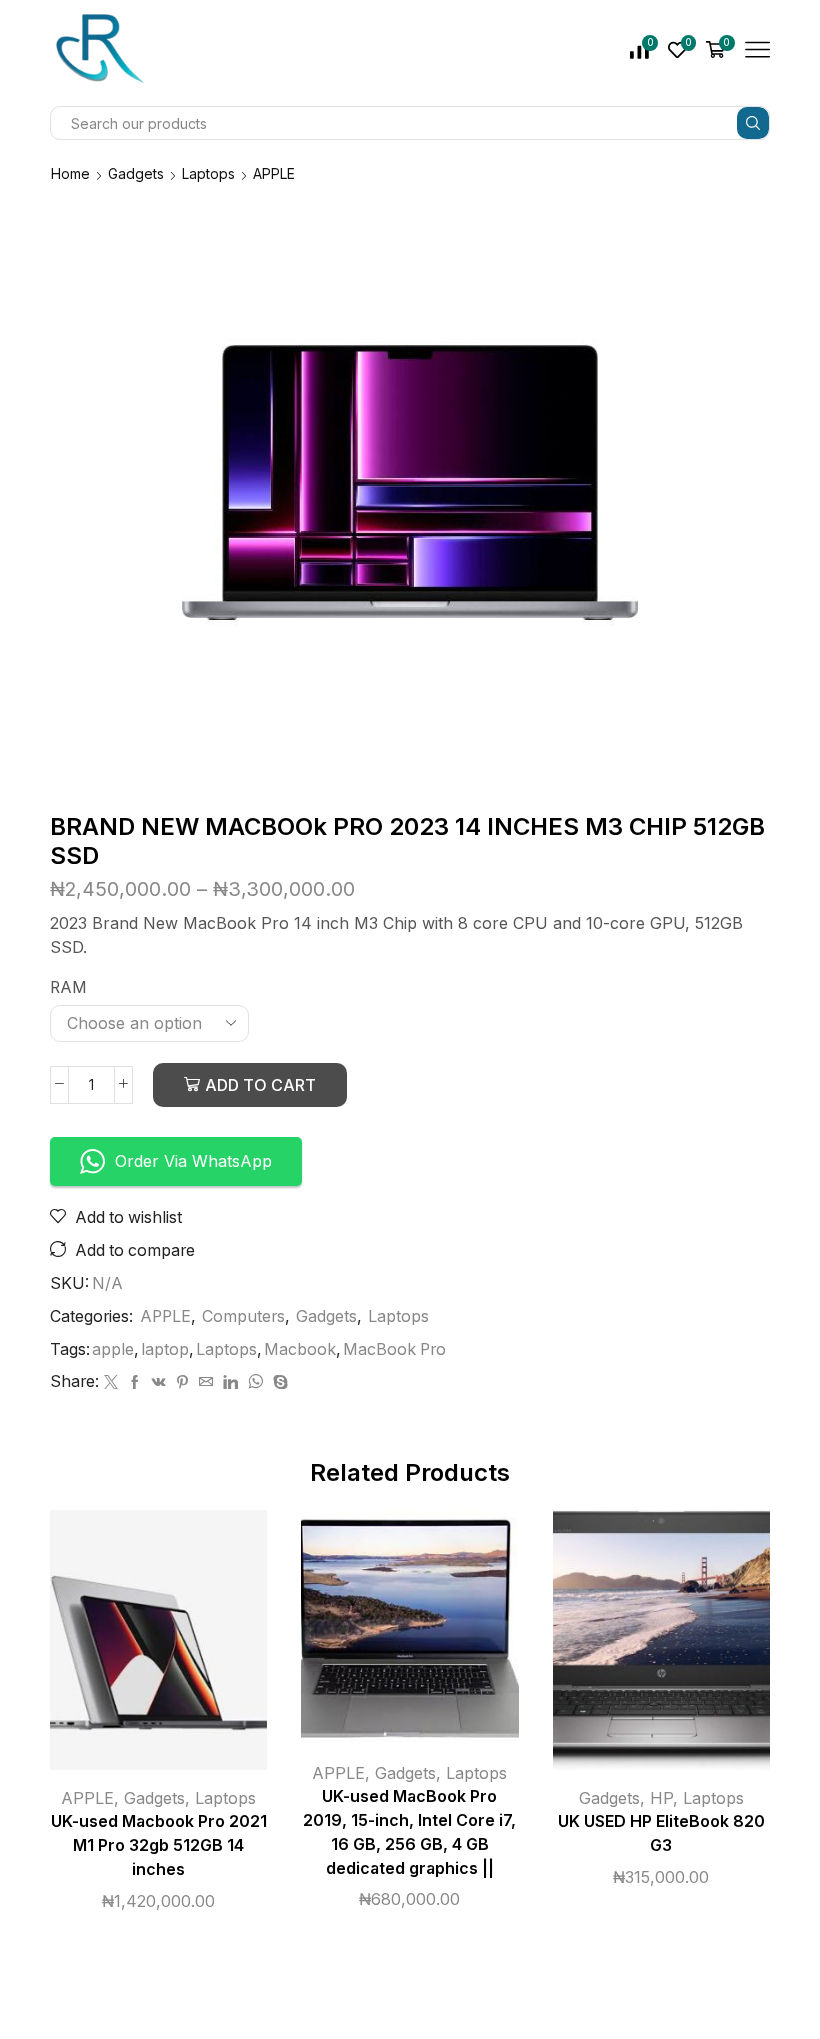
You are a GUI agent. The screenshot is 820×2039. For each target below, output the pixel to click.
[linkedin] (230, 1382)
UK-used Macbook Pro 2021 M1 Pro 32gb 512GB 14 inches (159, 1845)
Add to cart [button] (138, 1648)
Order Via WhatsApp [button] (193, 1161)
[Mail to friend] (206, 1382)
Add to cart (260, 1085)
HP (661, 1798)
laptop (165, 1349)
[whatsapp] (255, 1382)
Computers (243, 1316)
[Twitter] (111, 1382)
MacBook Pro (394, 1349)
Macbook (300, 1349)
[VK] (159, 1382)
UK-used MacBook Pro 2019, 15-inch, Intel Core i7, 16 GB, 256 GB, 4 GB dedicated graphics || (409, 1832)
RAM (68, 987)
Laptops (208, 173)
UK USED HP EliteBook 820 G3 (661, 1833)
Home (70, 173)
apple (113, 1349)
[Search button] (753, 123)
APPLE (274, 173)
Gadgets (136, 173)
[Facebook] (135, 1382)
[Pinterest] (182, 1382)
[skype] (278, 1382)
